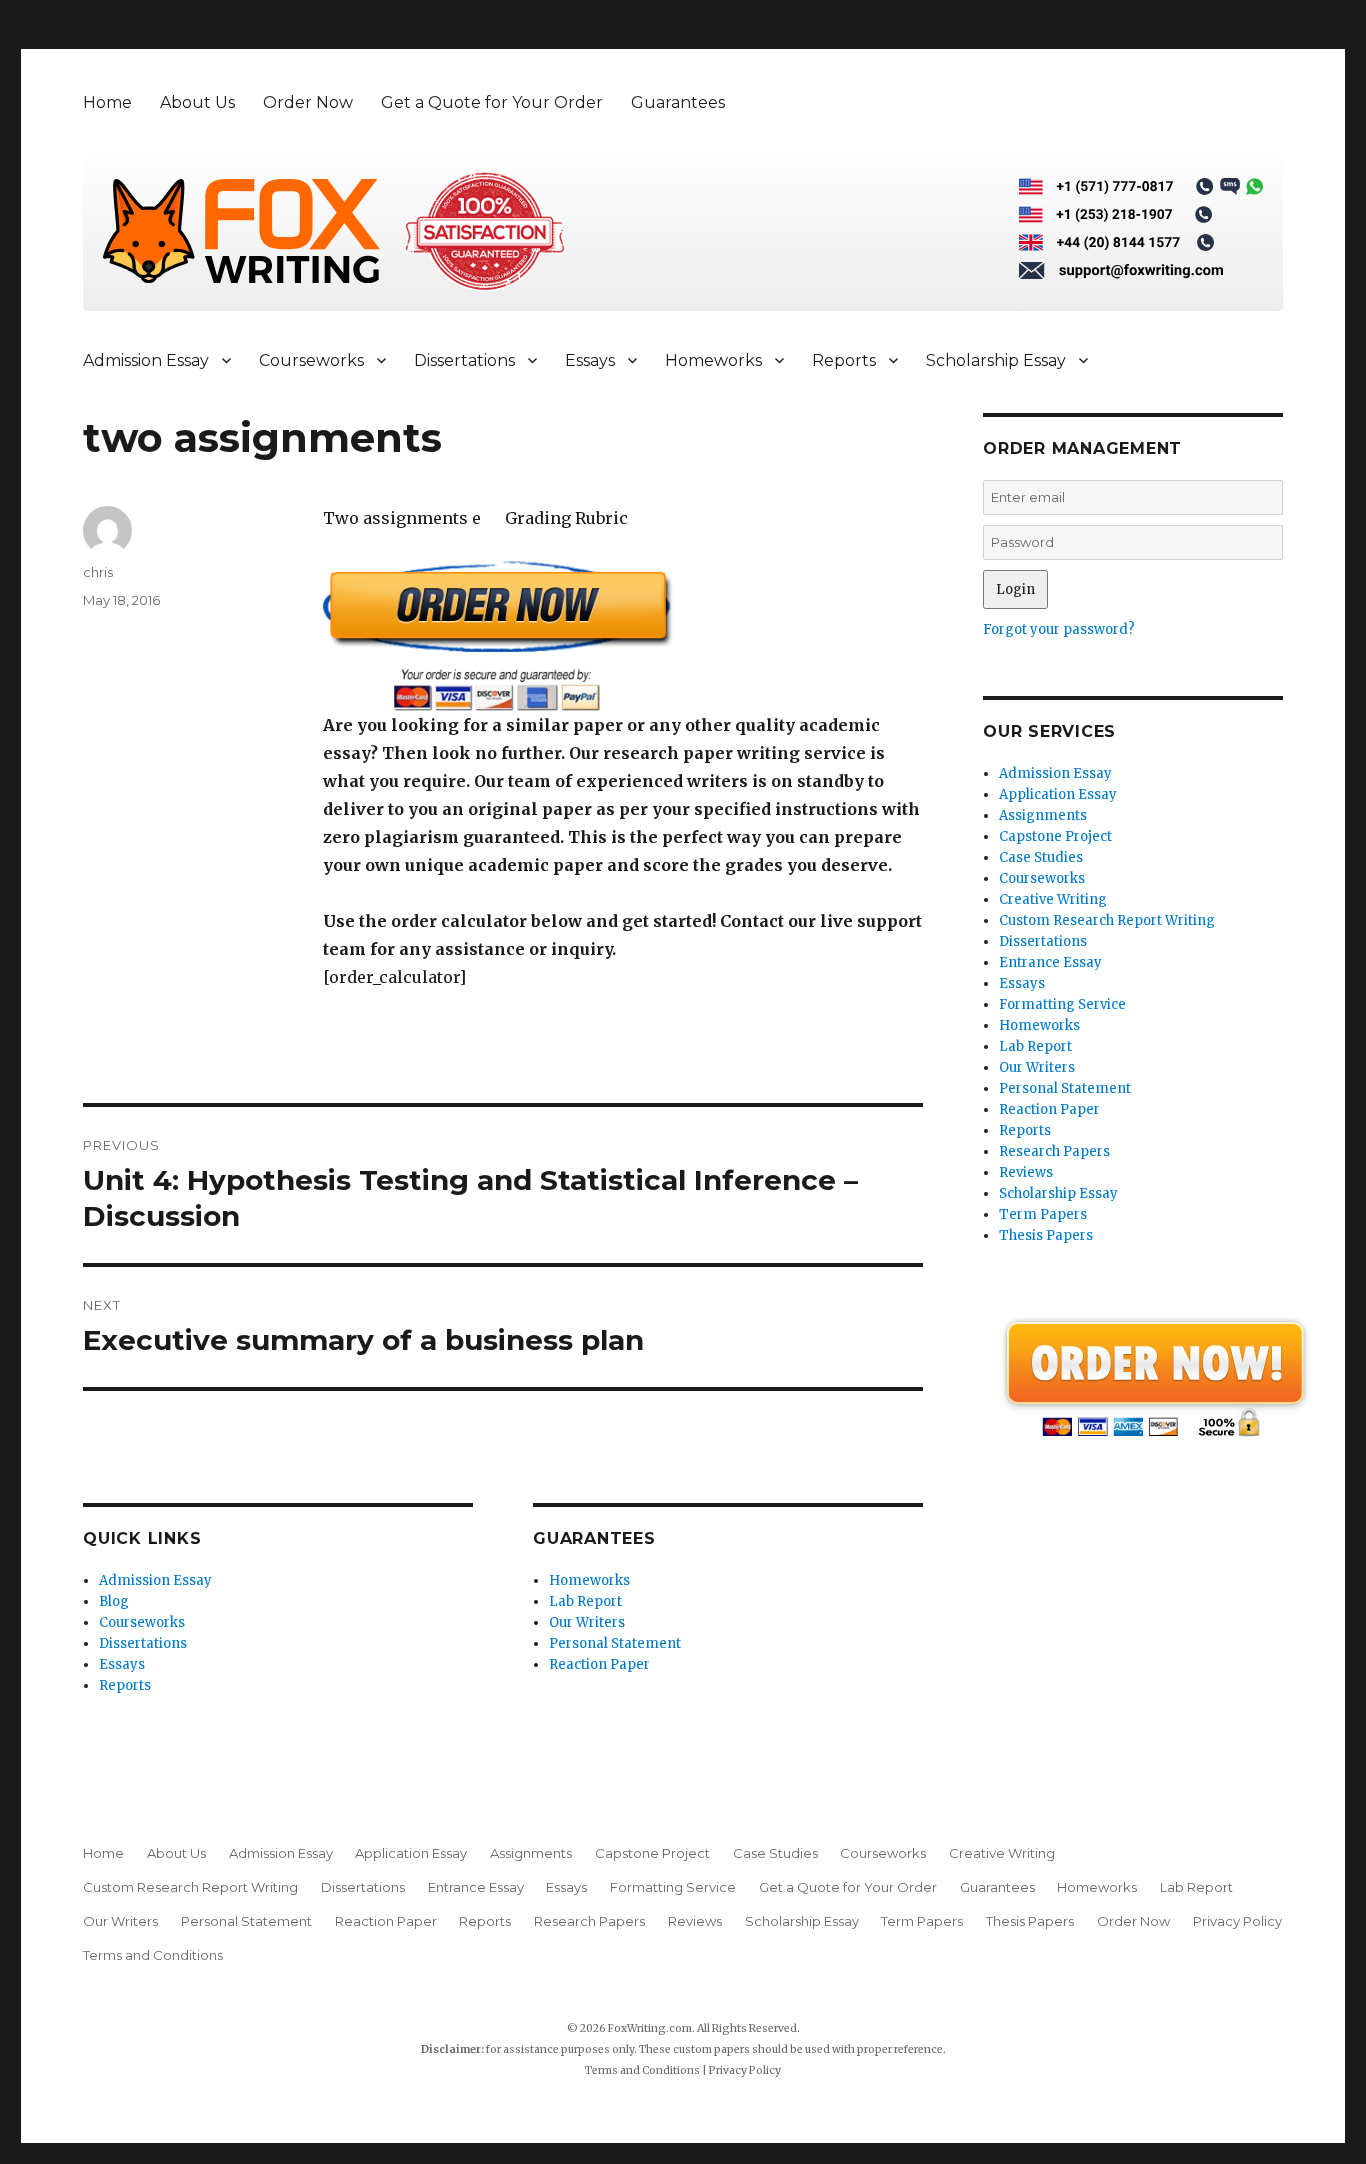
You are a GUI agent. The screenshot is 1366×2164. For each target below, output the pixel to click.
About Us (197, 102)
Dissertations (464, 360)
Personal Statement (615, 1643)
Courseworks (311, 360)
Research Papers (1054, 1151)
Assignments (1043, 815)
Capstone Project (1055, 836)
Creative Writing (1053, 899)
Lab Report (585, 1601)
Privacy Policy (1237, 1921)
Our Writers (587, 1622)
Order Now (308, 102)
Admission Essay (146, 360)
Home (107, 102)
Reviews (1026, 1172)
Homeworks (713, 360)
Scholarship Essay (996, 360)
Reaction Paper (599, 1664)
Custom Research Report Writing (1107, 920)
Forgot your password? (1059, 629)
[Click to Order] (623, 635)
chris (98, 572)
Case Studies (1041, 857)
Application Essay (1058, 794)
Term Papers (1043, 1214)
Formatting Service (1062, 1004)
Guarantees (678, 102)
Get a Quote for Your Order (492, 102)
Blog (114, 1601)
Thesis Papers (1046, 1235)
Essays (590, 360)
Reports (844, 360)
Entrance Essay (1050, 962)
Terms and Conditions (153, 1955)
